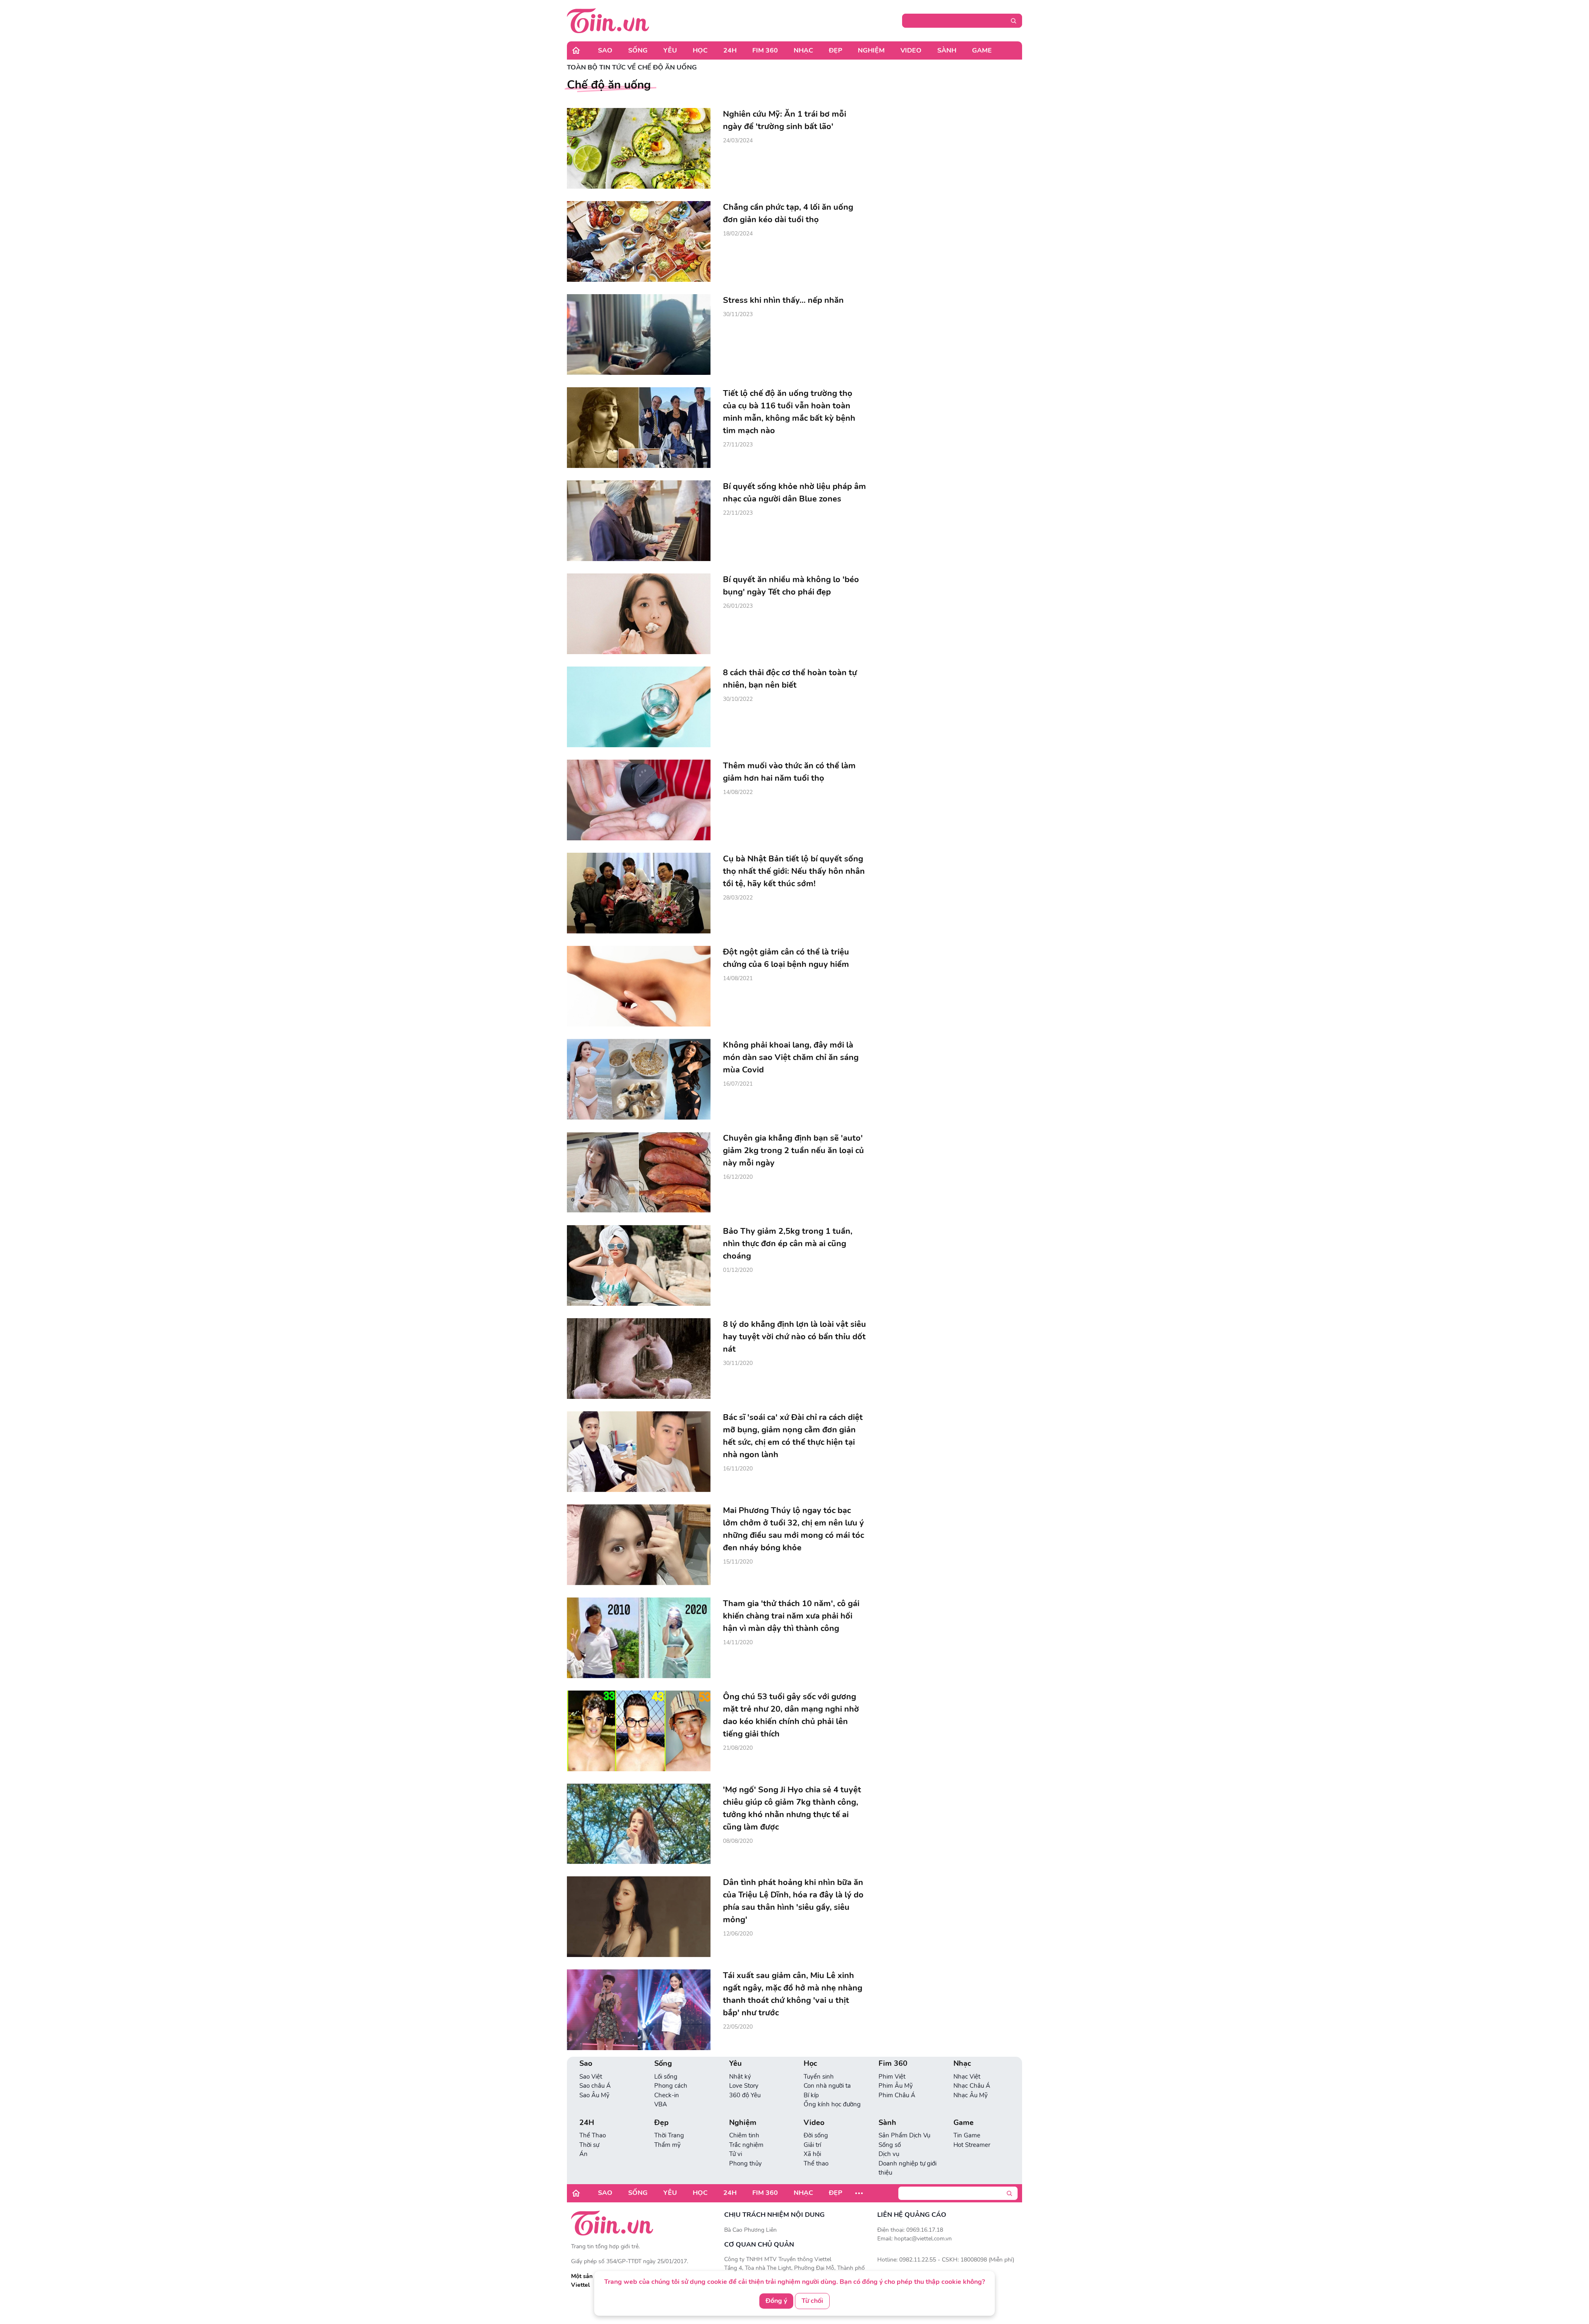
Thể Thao (593, 2135)
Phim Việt (892, 2077)
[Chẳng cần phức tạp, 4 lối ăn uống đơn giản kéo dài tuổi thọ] (639, 241)
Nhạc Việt (967, 2077)
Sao (605, 50)
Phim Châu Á (897, 2095)
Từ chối (812, 2301)
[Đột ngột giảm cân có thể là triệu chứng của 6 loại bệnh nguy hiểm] (639, 986)
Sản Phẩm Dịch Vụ (904, 2135)
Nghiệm (871, 50)
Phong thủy (745, 2163)
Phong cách (671, 2086)
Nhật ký (740, 2077)
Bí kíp (811, 2095)
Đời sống (816, 2135)
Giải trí (812, 2145)
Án (583, 2154)
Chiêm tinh (744, 2135)
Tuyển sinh (819, 2077)
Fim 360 (765, 50)
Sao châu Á (595, 2086)
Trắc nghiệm (746, 2145)
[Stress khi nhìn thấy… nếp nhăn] (639, 335)
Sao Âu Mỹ (594, 2095)
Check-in (667, 2095)
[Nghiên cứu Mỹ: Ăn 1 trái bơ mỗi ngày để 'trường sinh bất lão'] (639, 148)
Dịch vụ (889, 2154)
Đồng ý (776, 2301)
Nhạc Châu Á (972, 2086)
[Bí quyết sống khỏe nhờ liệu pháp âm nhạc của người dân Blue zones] (639, 521)
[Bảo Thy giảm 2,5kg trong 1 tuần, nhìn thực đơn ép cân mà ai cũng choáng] (639, 1265)
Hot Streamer (972, 2145)
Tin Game (967, 2135)
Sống (638, 50)
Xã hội (812, 2154)
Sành (947, 50)
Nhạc (803, 50)
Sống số (890, 2145)
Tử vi (736, 2154)
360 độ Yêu (745, 2095)
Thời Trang (669, 2135)
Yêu (670, 50)
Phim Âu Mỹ (896, 2086)
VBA (661, 2104)
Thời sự (589, 2145)
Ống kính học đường (832, 2104)
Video (911, 50)
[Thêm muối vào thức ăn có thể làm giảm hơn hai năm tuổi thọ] (639, 800)
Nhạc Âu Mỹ (971, 2095)
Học (700, 50)
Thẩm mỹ (667, 2145)
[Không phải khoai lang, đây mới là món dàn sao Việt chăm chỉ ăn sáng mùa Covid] (639, 1079)
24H (730, 50)
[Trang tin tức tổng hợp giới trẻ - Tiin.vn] (608, 20)
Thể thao (816, 2163)
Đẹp (835, 50)
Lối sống (666, 2077)
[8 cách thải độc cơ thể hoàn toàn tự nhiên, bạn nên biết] (639, 707)
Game (982, 50)
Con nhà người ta (827, 2086)
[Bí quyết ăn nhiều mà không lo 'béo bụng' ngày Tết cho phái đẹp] (639, 614)
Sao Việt (591, 2077)
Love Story (744, 2086)
